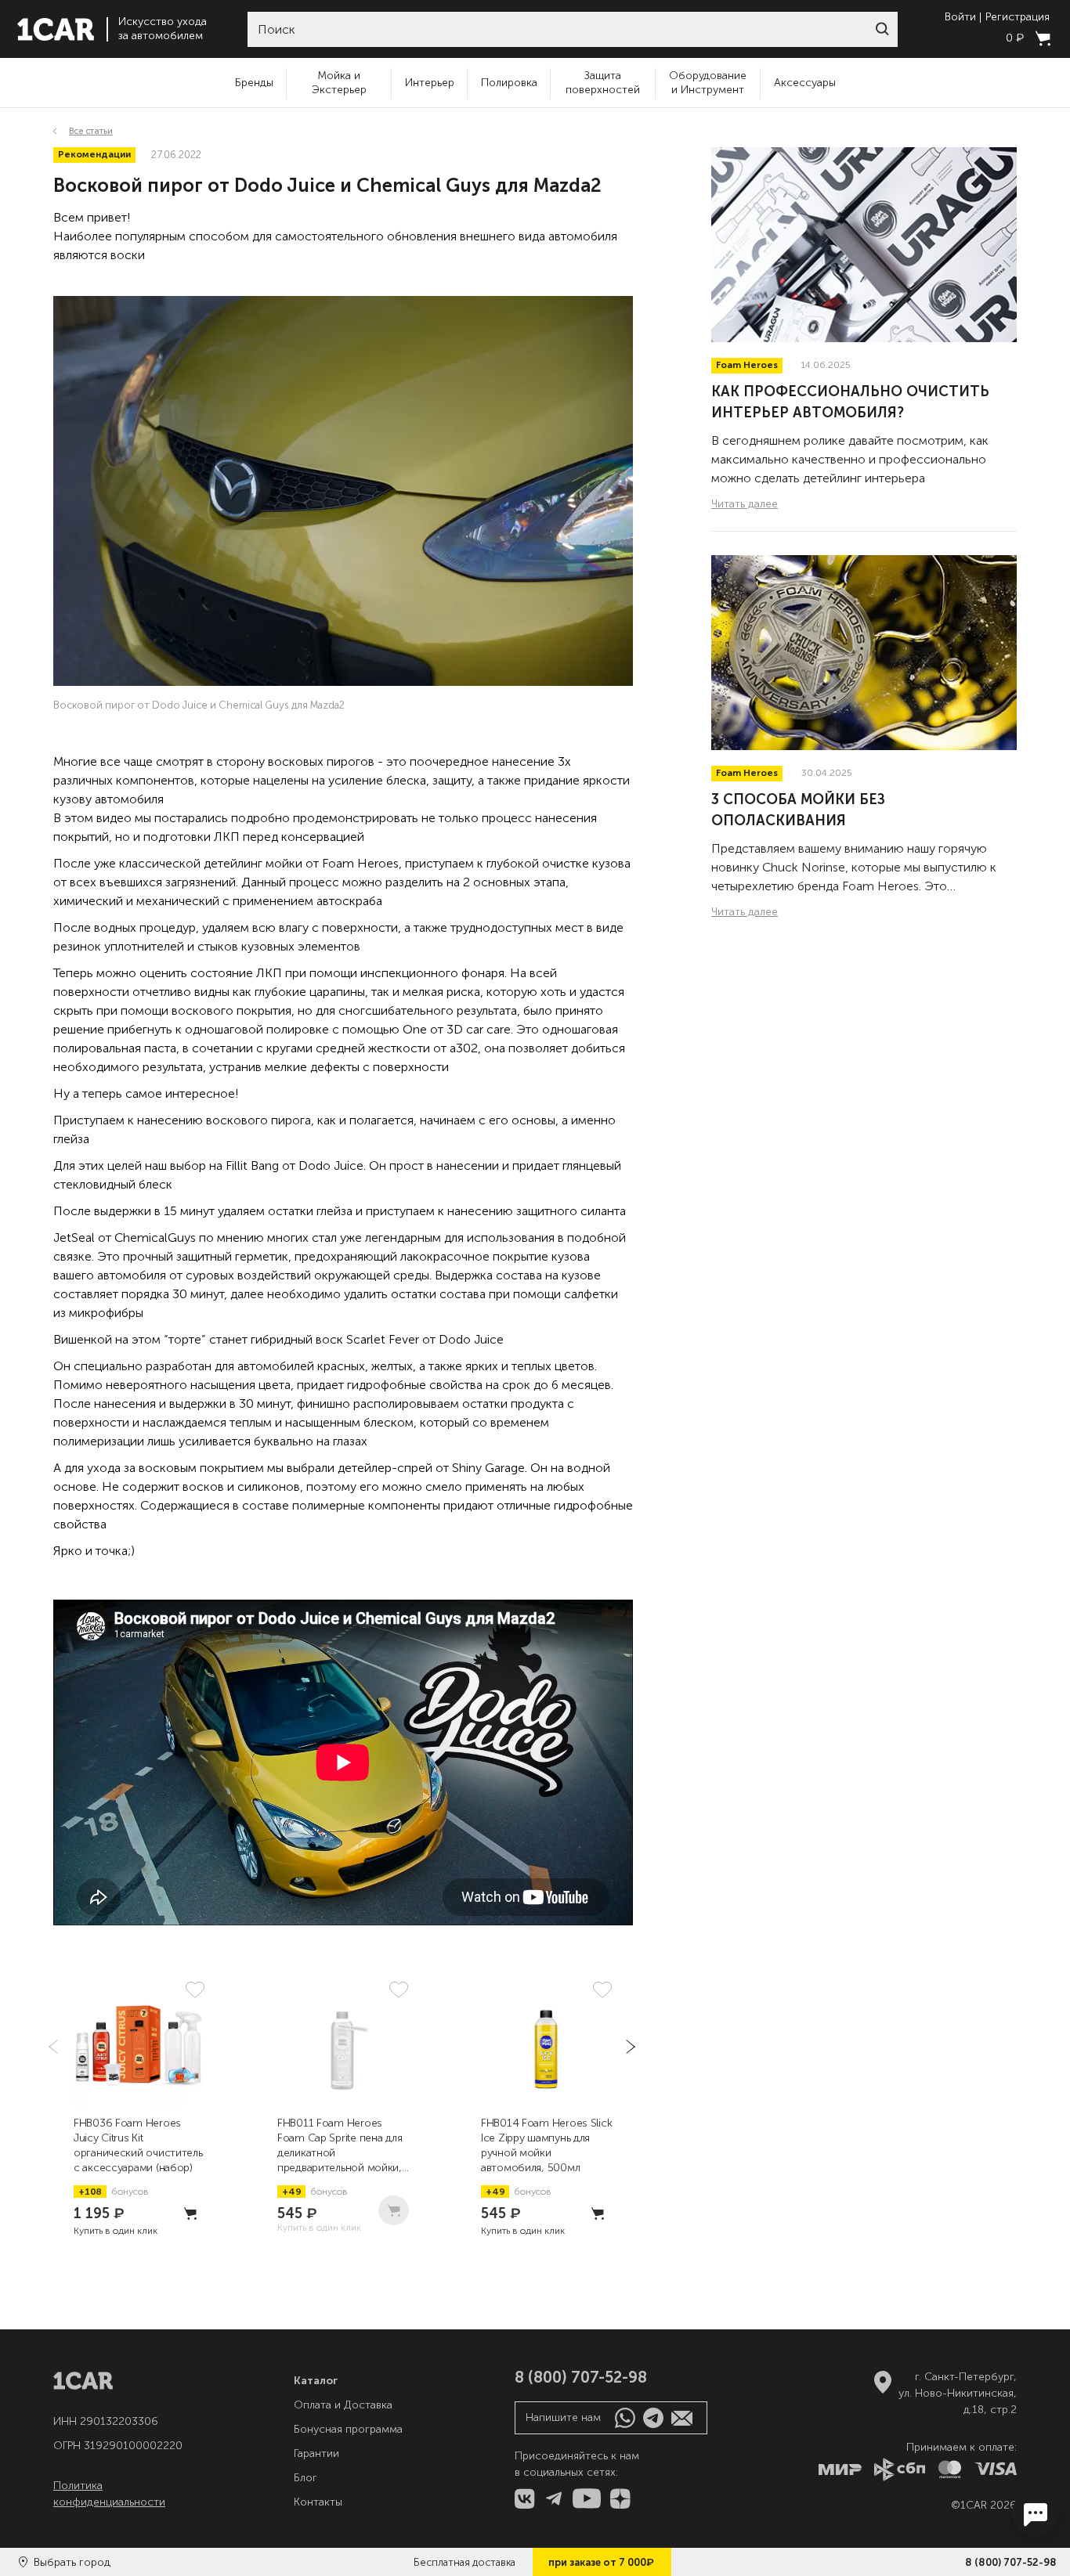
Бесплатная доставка (465, 2562)
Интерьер (430, 83)
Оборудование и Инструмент (708, 83)
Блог (305, 2478)
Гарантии (316, 2453)
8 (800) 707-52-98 (1011, 2562)
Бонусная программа (348, 2429)
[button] (882, 29)
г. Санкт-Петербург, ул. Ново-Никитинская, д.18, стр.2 (958, 2393)
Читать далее (745, 504)
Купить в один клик (116, 2231)
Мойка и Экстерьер (339, 83)
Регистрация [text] (1018, 17)
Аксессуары (805, 83)
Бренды (254, 83)
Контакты (318, 2502)
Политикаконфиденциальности (109, 2494)
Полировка (509, 83)
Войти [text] (960, 17)
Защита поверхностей (603, 83)
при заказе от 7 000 (601, 2562)
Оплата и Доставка (343, 2405)
